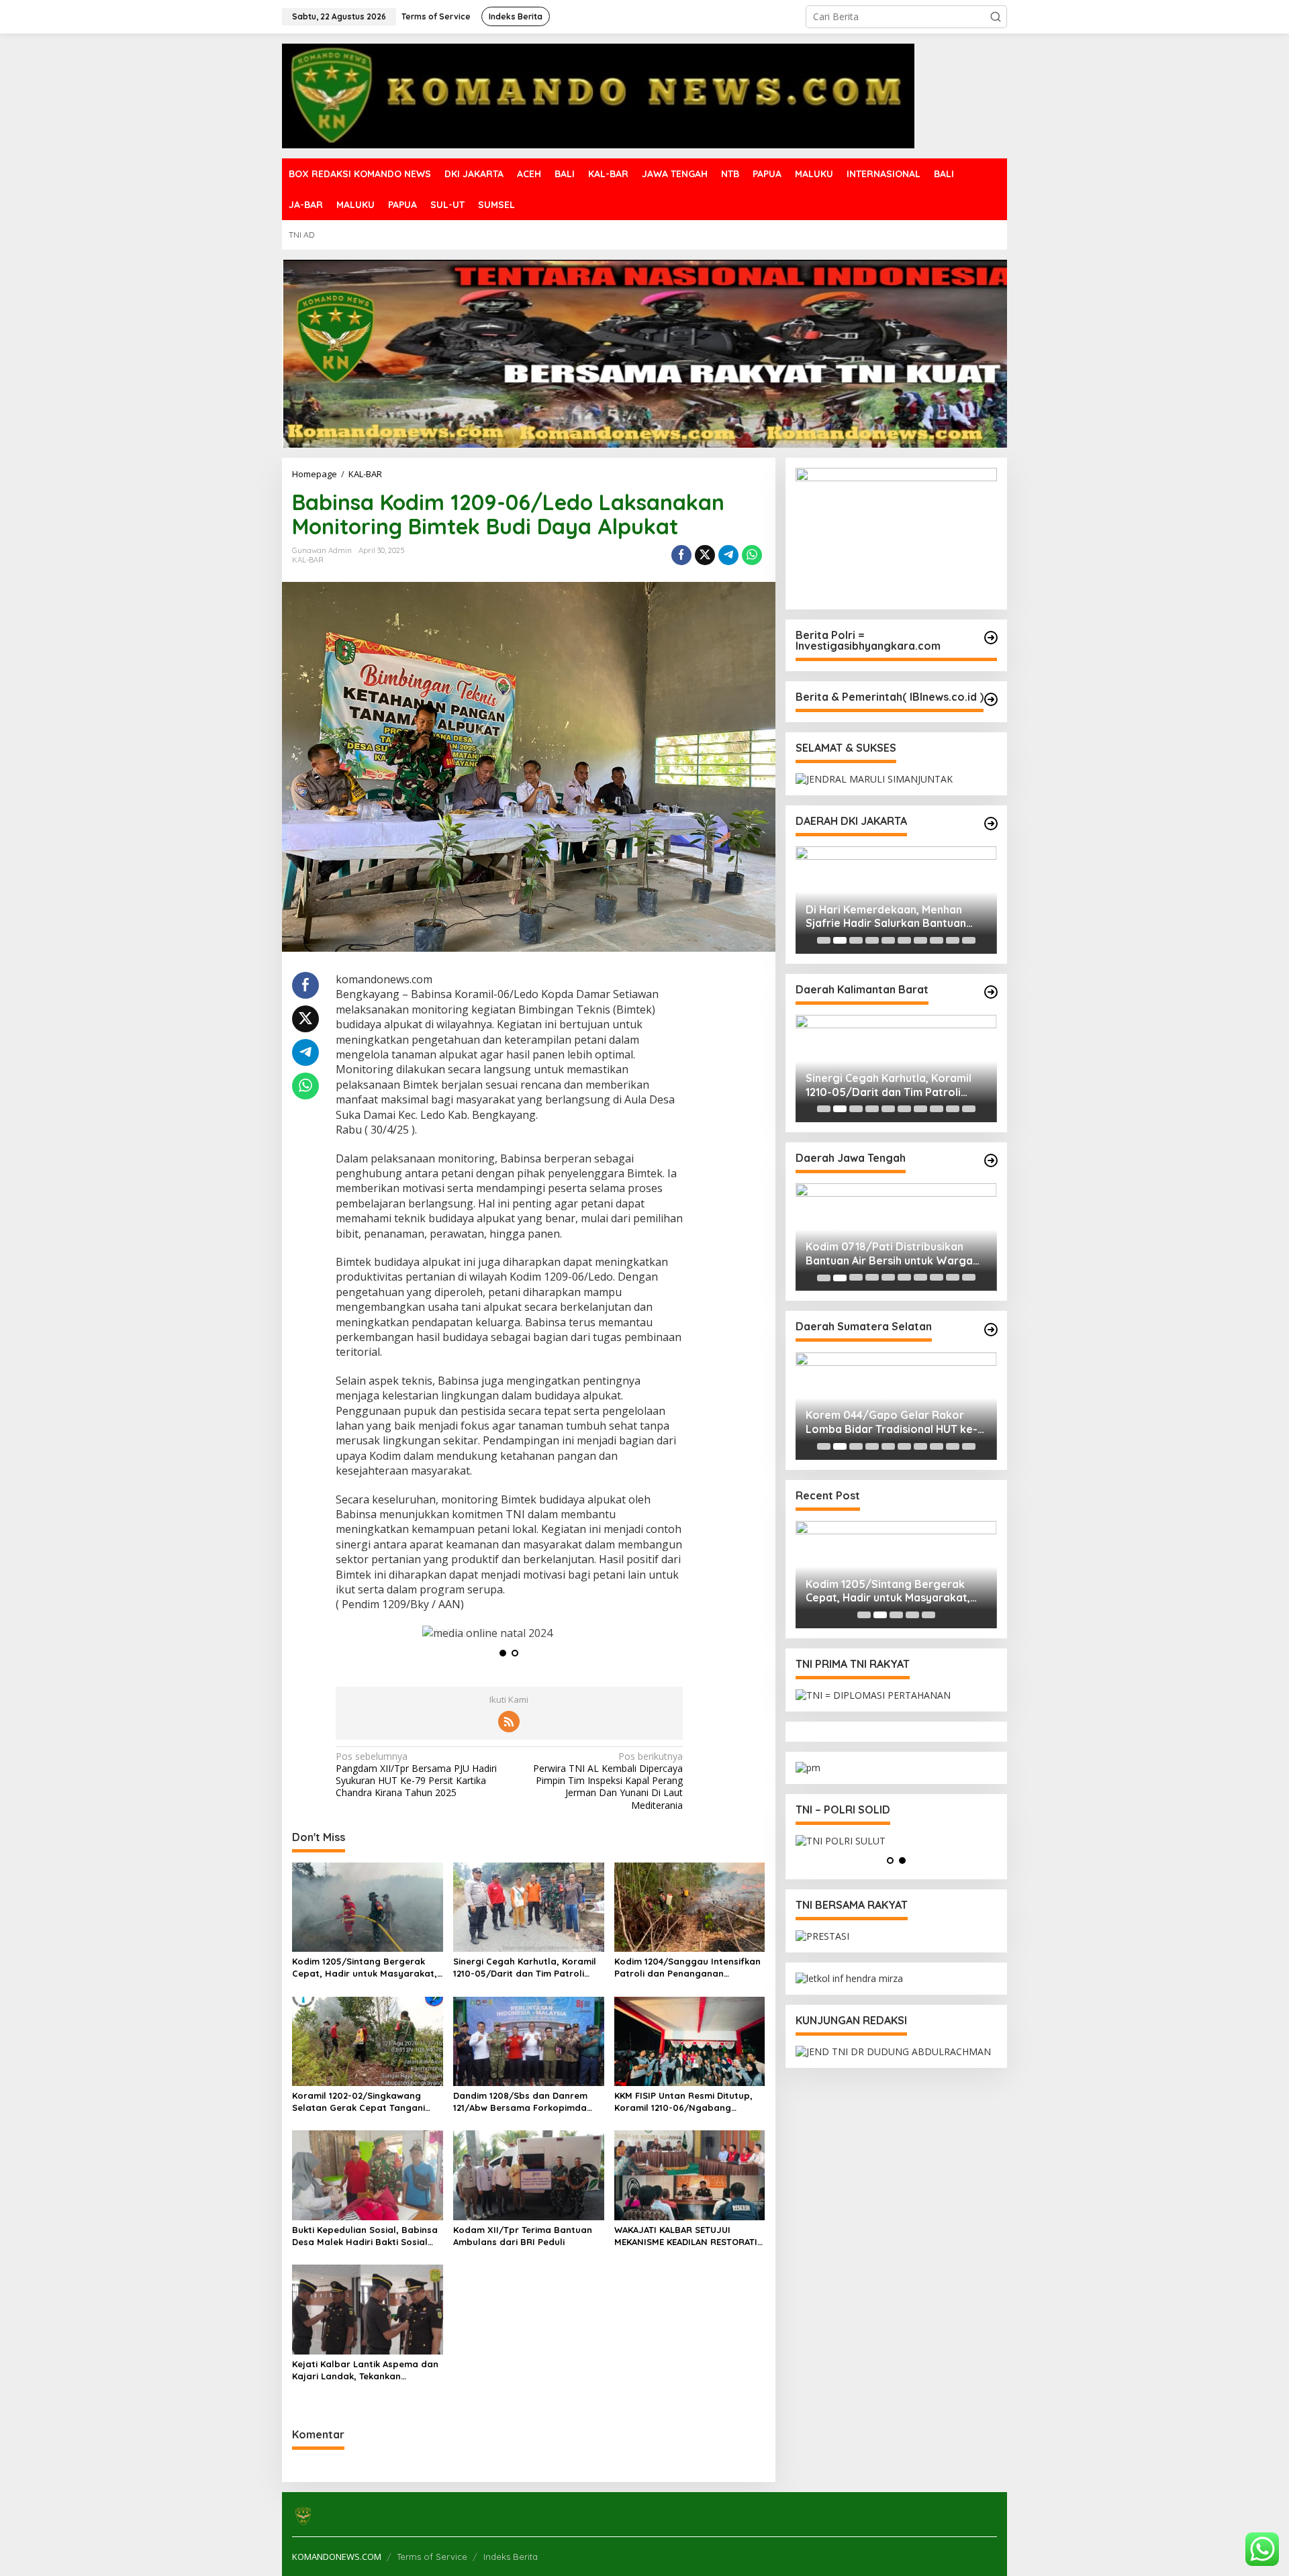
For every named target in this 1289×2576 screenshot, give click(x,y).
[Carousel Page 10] (969, 940)
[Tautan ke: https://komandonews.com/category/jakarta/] (991, 824)
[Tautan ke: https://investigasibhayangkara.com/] (991, 638)
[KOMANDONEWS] (598, 95)
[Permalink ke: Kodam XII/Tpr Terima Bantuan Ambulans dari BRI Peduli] (529, 2175)
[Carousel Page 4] (872, 940)
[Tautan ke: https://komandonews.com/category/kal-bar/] (991, 992)
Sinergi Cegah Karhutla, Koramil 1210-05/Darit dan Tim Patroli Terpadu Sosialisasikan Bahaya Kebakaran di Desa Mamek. (525, 1968)
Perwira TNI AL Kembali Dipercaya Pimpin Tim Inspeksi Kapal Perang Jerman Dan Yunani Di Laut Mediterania (608, 1781)
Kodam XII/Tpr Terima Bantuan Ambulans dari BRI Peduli (523, 2236)
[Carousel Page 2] (840, 940)
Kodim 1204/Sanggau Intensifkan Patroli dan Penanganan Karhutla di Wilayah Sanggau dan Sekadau (687, 1968)
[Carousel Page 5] (888, 940)
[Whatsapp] (752, 555)
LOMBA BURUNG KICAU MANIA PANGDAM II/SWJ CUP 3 (882, 1422)
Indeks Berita (511, 2557)
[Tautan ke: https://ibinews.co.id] (991, 699)
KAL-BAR (308, 560)
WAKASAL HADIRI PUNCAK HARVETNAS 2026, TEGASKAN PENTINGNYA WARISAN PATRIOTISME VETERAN (881, 917)
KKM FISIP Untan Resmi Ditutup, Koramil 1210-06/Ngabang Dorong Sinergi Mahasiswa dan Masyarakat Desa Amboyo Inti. (683, 2102)
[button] (996, 17)
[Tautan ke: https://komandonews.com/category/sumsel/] (991, 1330)
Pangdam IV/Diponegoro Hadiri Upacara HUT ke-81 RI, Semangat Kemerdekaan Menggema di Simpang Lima (892, 1254)
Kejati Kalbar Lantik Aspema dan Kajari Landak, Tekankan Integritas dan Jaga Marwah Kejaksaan (365, 2370)
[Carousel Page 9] (953, 940)
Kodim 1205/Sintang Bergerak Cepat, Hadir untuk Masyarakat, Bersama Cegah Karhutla (365, 1968)
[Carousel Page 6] (904, 940)
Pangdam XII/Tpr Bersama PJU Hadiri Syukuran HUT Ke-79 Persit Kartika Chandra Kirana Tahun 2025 (416, 1775)
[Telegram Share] (728, 555)
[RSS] (509, 1722)
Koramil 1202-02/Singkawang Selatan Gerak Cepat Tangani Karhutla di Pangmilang (359, 2102)
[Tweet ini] (705, 555)
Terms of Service (432, 2557)
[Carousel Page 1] (824, 940)
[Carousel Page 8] (937, 940)
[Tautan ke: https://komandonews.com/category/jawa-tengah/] (991, 1160)
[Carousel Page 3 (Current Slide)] (856, 940)
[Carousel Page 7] (920, 940)
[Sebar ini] (681, 555)
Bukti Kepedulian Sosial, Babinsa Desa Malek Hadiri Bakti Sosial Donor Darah (365, 2236)
